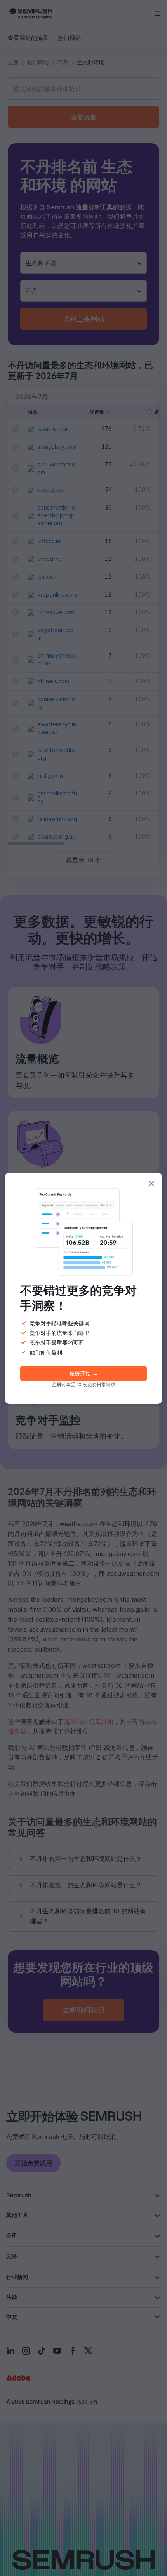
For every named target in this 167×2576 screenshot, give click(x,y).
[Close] (151, 1184)
